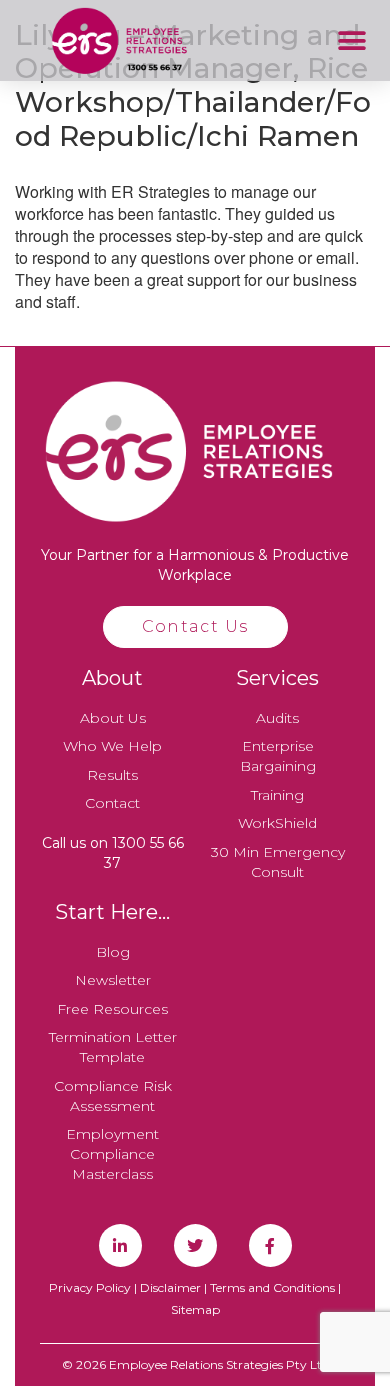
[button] (351, 40)
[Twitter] (195, 1245)
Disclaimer (170, 1287)
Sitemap (195, 1309)
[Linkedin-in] (120, 1245)
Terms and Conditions (272, 1287)
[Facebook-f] (270, 1245)
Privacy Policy (90, 1287)
